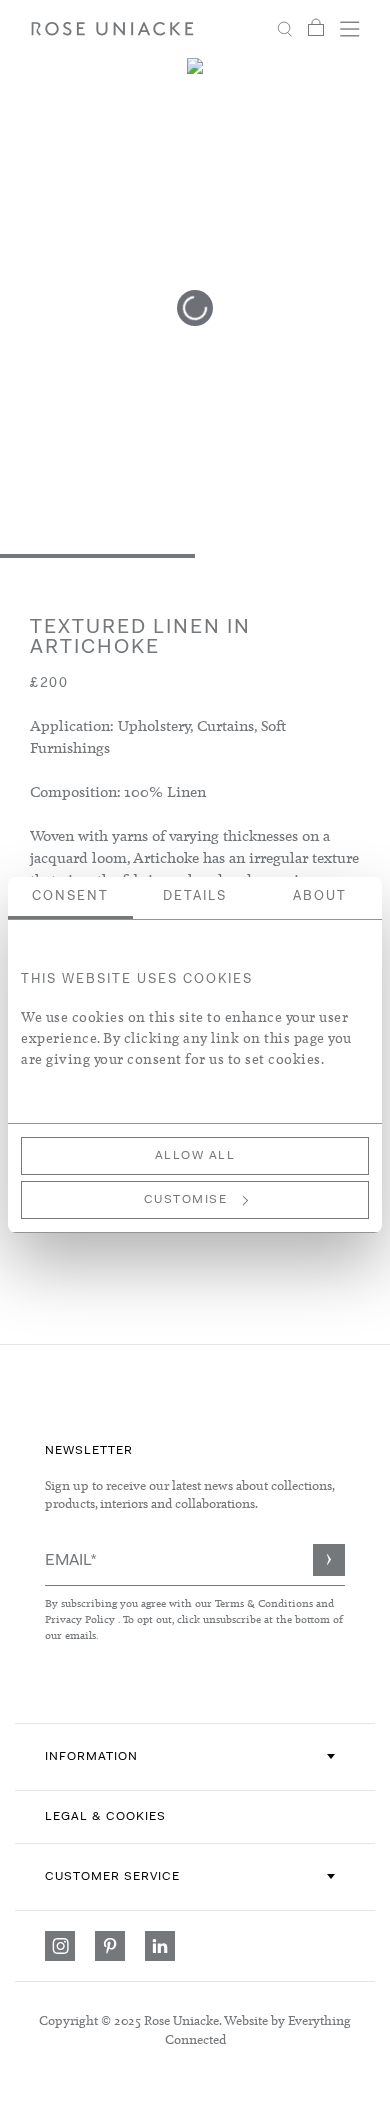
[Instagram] (60, 1946)
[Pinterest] (110, 1946)
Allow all (195, 1156)
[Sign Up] (329, 1560)
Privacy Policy (80, 1619)
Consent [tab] (70, 896)
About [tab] (320, 896)
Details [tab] (195, 896)
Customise (186, 1200)
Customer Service (112, 1877)
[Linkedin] (160, 1946)
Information (91, 1757)
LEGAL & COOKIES (105, 1817)
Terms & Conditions (265, 1603)
